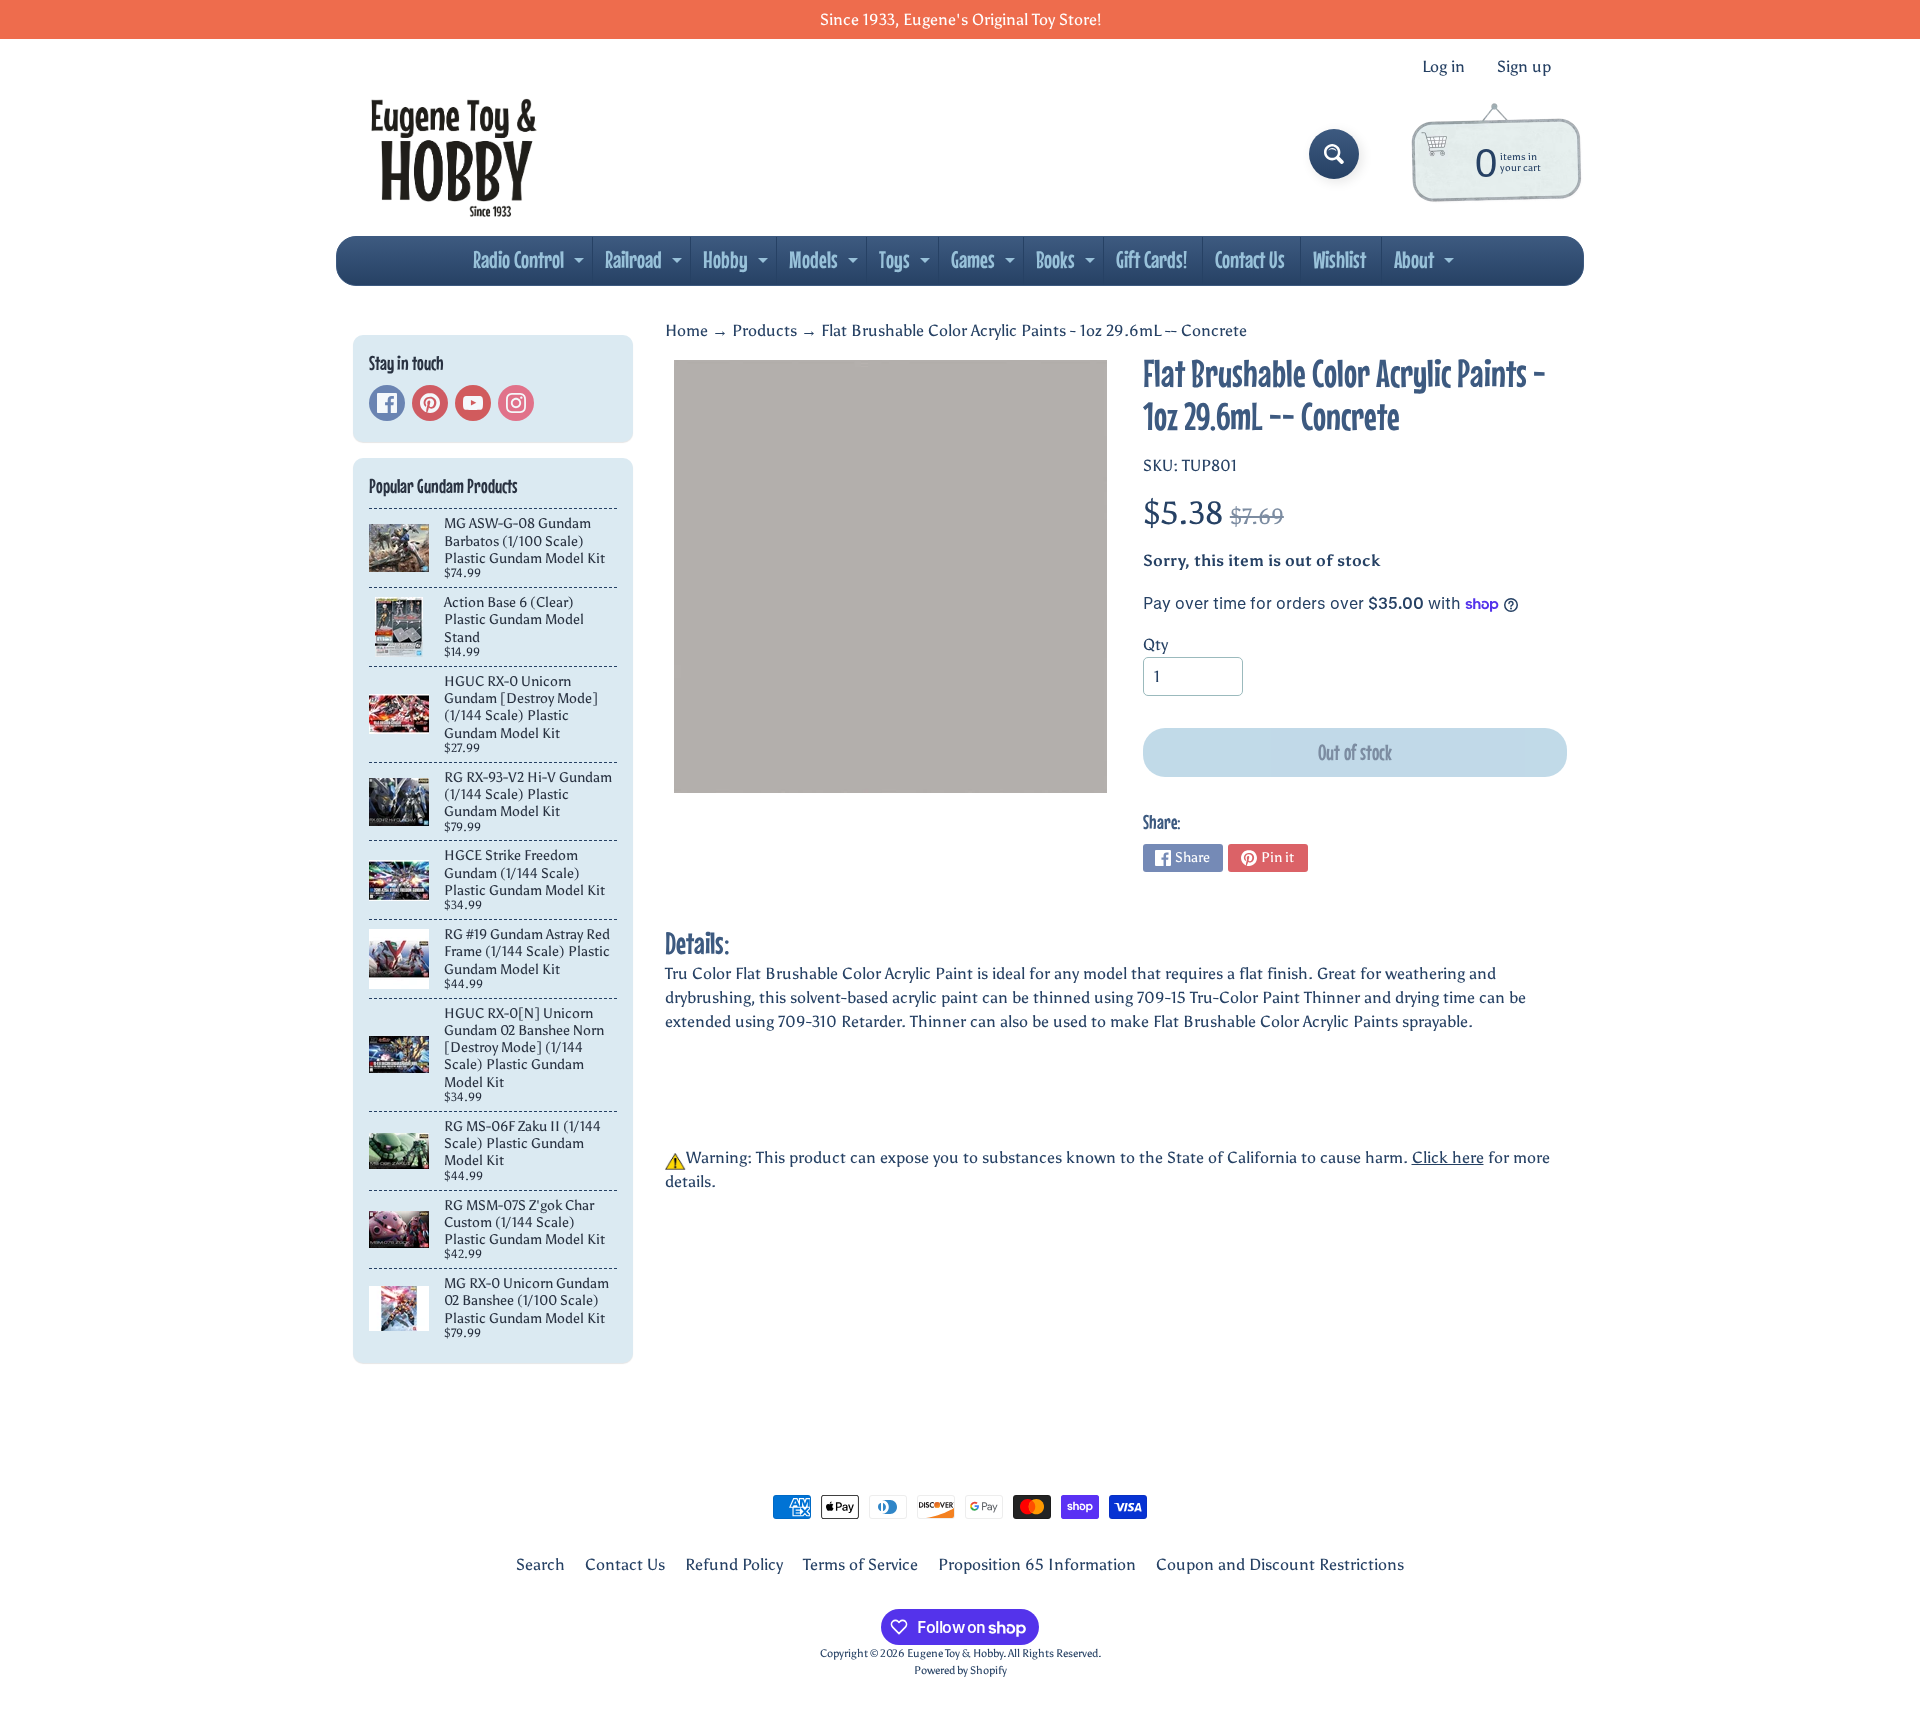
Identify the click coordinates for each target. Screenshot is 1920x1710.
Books (1068, 265)
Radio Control (531, 265)
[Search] (1334, 154)
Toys (907, 265)
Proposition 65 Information (1037, 1564)
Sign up (1524, 67)
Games (985, 265)
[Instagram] (516, 403)
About (1426, 265)
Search (540, 1564)
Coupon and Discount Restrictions (1280, 1564)
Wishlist (1339, 259)
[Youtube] (473, 403)
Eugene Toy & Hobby (955, 1653)
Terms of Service (860, 1564)
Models (826, 265)
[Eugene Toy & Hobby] (453, 154)
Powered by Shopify (960, 1670)
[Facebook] (387, 403)
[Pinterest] (430, 403)
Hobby (738, 265)
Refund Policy (734, 1564)
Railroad (646, 265)
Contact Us (1250, 259)
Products (764, 330)
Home (686, 330)
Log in (1443, 67)
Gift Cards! (1151, 259)
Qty (1155, 644)
